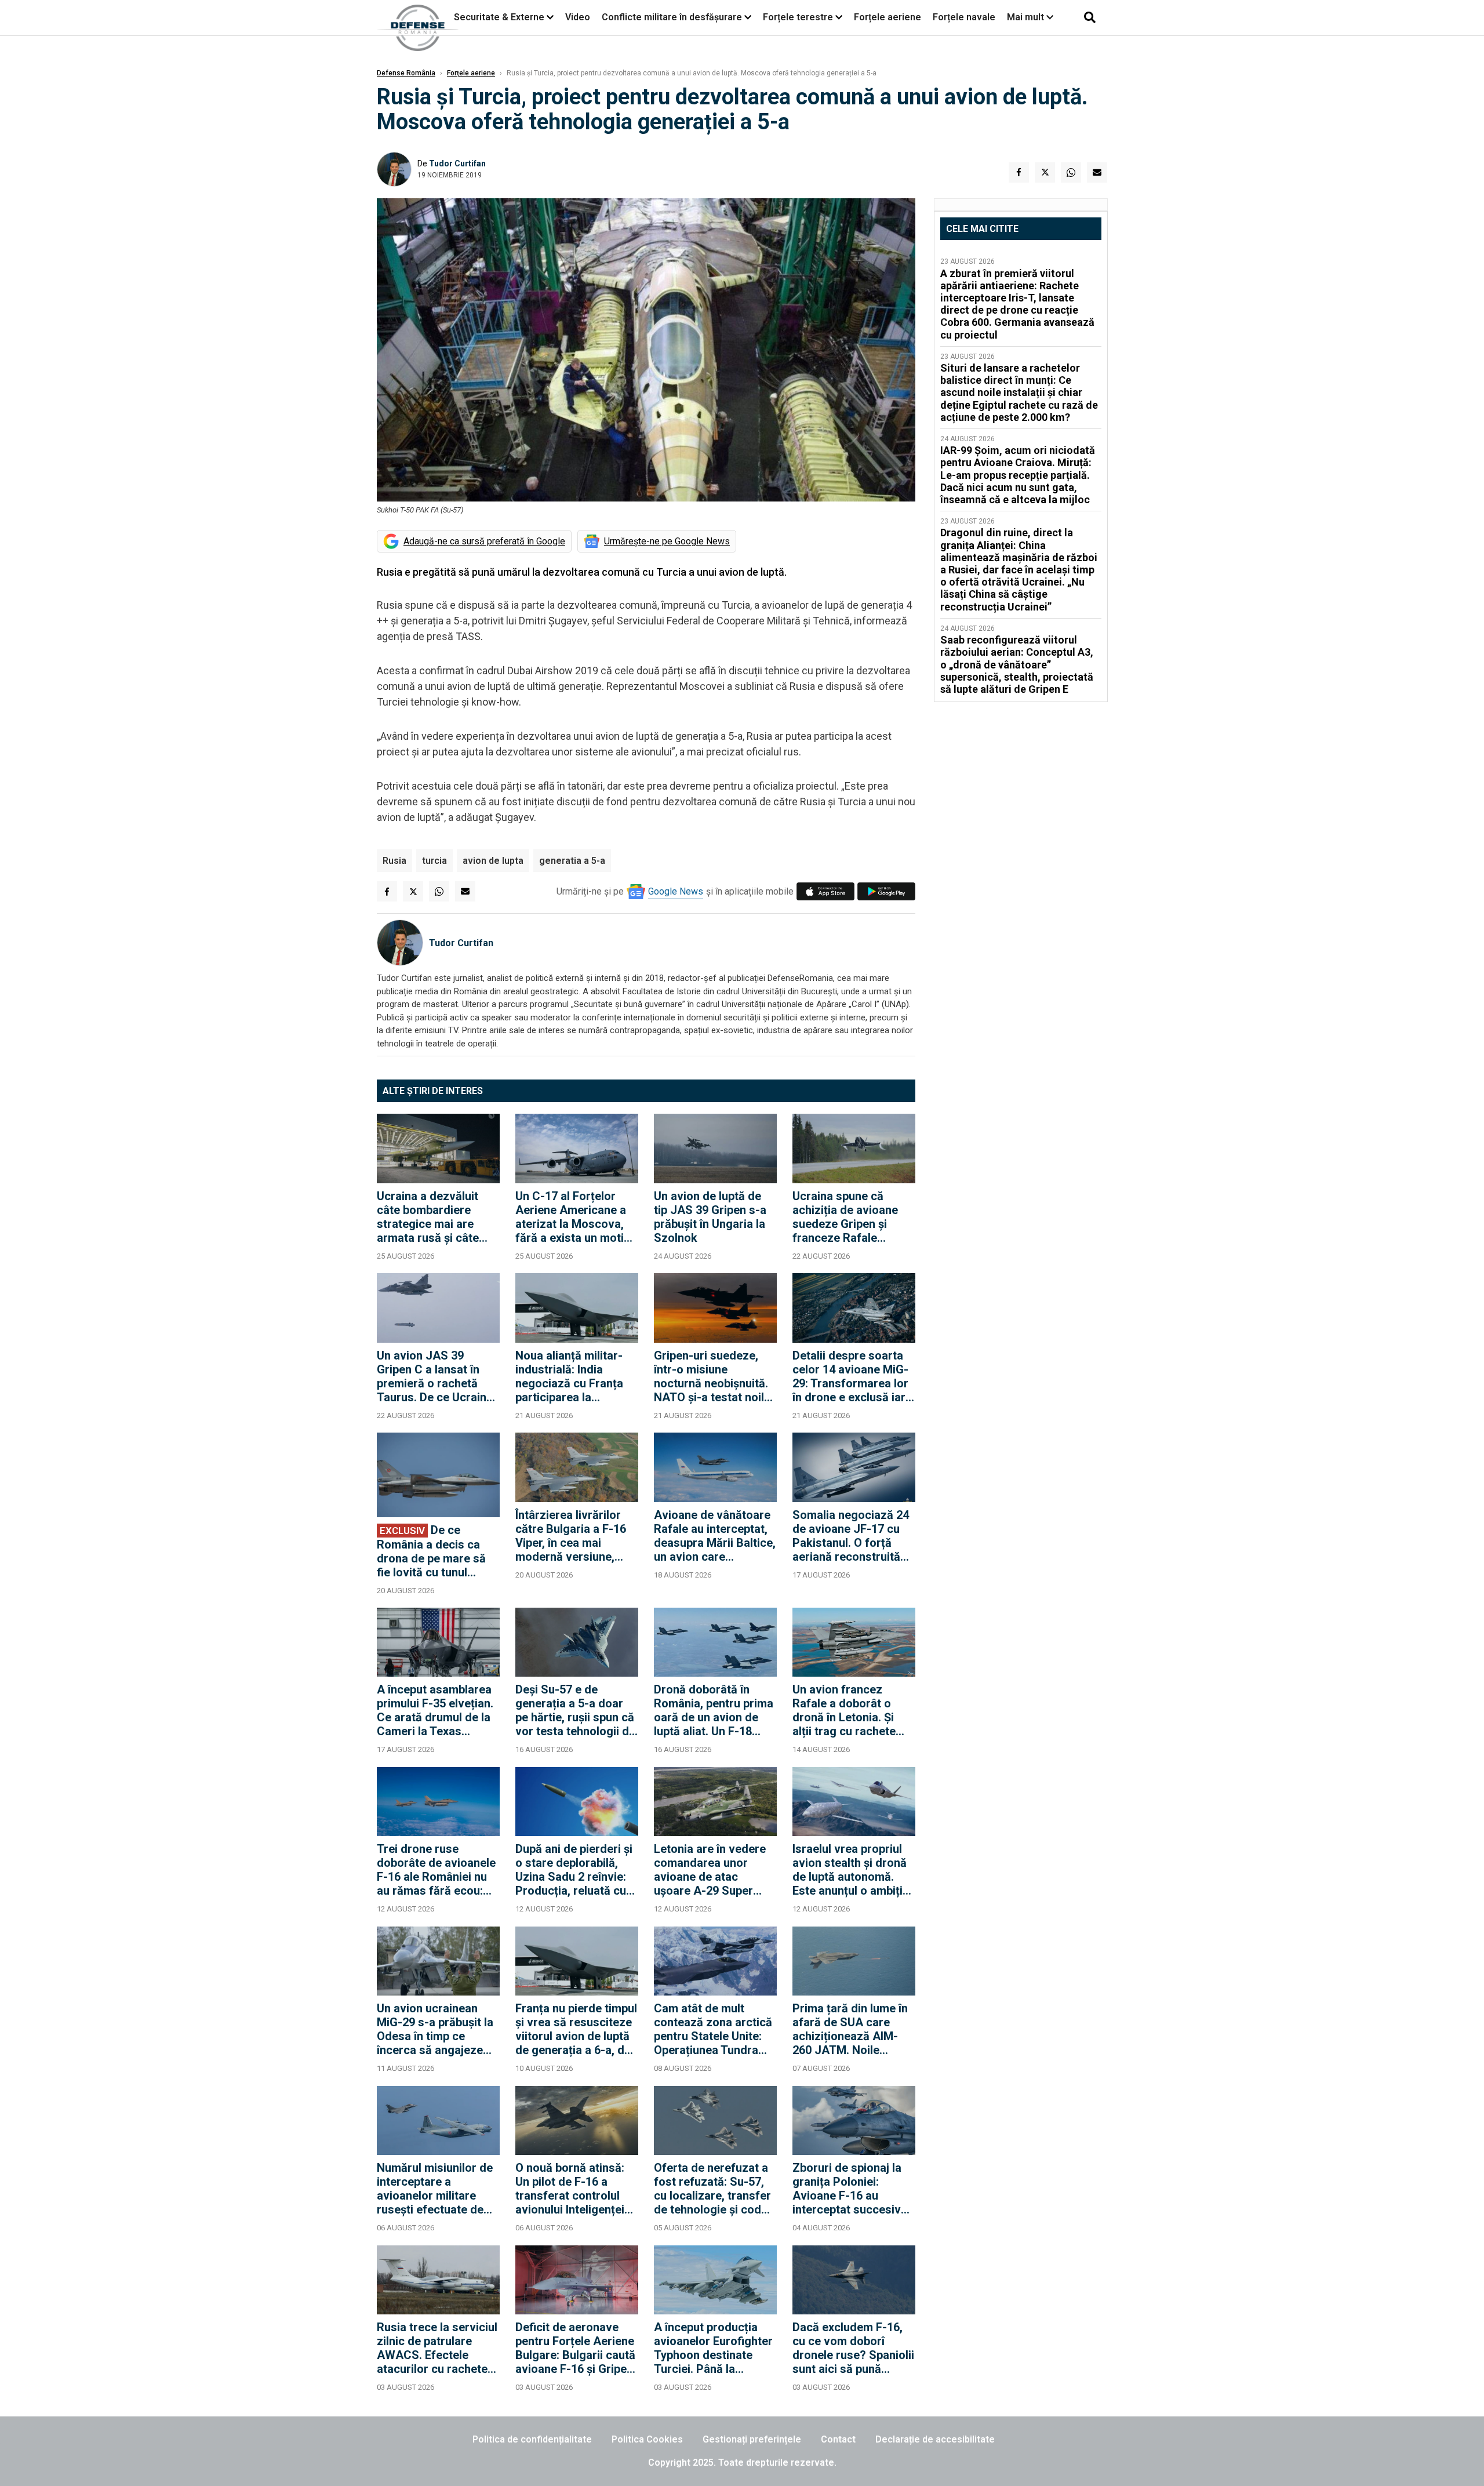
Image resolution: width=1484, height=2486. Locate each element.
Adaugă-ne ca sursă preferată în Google (484, 541)
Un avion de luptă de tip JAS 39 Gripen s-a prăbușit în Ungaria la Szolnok (710, 1217)
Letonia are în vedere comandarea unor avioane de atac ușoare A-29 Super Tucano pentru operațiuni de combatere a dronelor (712, 1870)
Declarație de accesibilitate (935, 2439)
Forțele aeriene (888, 17)
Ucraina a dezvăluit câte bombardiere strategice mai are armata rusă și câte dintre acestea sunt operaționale (428, 1217)
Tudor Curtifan (457, 163)
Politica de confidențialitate (532, 2439)
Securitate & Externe (499, 17)
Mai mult (1027, 17)
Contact (838, 2439)
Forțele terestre (798, 17)
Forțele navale (964, 17)
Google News (676, 891)
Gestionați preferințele (752, 2439)
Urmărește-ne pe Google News (667, 541)
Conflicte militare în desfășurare (672, 17)
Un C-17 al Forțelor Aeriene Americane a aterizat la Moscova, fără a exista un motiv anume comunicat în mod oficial (573, 1217)
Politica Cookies (647, 2439)
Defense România (406, 73)
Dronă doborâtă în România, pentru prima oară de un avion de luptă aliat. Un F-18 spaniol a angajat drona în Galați (714, 1710)
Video (578, 17)
